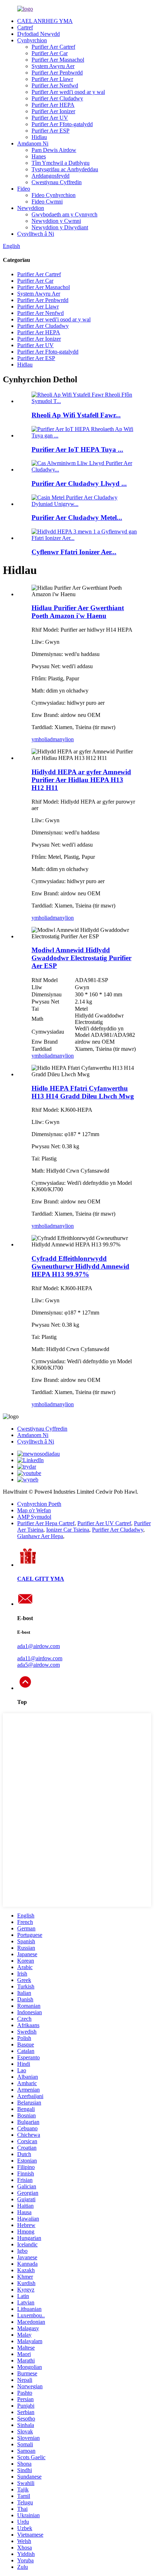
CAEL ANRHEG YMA (45, 21)
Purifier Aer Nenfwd (55, 85)
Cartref (25, 27)
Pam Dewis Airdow (54, 150)
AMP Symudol (34, 1517)
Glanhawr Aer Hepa (40, 1536)
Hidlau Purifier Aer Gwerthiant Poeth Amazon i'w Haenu (78, 612)
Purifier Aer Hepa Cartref (46, 1523)
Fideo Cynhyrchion (54, 195)
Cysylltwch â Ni (36, 234)
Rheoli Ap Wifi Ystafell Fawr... (76, 415)
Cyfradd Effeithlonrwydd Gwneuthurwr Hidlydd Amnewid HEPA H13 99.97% (80, 1266)
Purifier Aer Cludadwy (57, 98)
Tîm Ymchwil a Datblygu (61, 163)
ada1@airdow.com (38, 1646)
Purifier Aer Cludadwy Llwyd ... (79, 483)
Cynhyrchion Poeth (39, 1504)
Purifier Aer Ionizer (53, 111)
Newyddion (31, 208)
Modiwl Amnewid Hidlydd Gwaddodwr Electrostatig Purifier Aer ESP (81, 958)
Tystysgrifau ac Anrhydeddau (65, 169)
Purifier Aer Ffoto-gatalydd (62, 124)
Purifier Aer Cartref (53, 47)
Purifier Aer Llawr (52, 79)
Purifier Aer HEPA (53, 105)
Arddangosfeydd (50, 176)
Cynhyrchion (32, 40)
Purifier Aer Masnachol (58, 60)
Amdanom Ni (33, 143)
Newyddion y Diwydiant (60, 227)
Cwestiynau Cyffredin (57, 182)
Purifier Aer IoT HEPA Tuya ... (77, 449)
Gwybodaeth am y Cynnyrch (64, 214)
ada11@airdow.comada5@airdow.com (40, 1662)
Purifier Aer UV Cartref (104, 1523)
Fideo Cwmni (47, 202)
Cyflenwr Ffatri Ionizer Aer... (74, 552)
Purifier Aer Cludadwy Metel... (77, 518)
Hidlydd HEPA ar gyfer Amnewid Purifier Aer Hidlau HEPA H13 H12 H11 (81, 780)
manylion (63, 739)
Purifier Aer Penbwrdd (57, 73)
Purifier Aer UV (50, 118)
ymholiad (42, 739)
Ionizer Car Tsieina (68, 1530)
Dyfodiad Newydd (38, 34)
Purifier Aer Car (50, 53)
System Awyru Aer (53, 66)
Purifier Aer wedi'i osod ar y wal (68, 92)
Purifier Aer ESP (50, 131)
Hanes (39, 156)
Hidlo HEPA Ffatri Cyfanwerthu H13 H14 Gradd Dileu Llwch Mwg (83, 1092)
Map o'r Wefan (34, 1510)
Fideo (24, 189)
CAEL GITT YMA (41, 1579)
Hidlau (39, 137)
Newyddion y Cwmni (56, 221)
